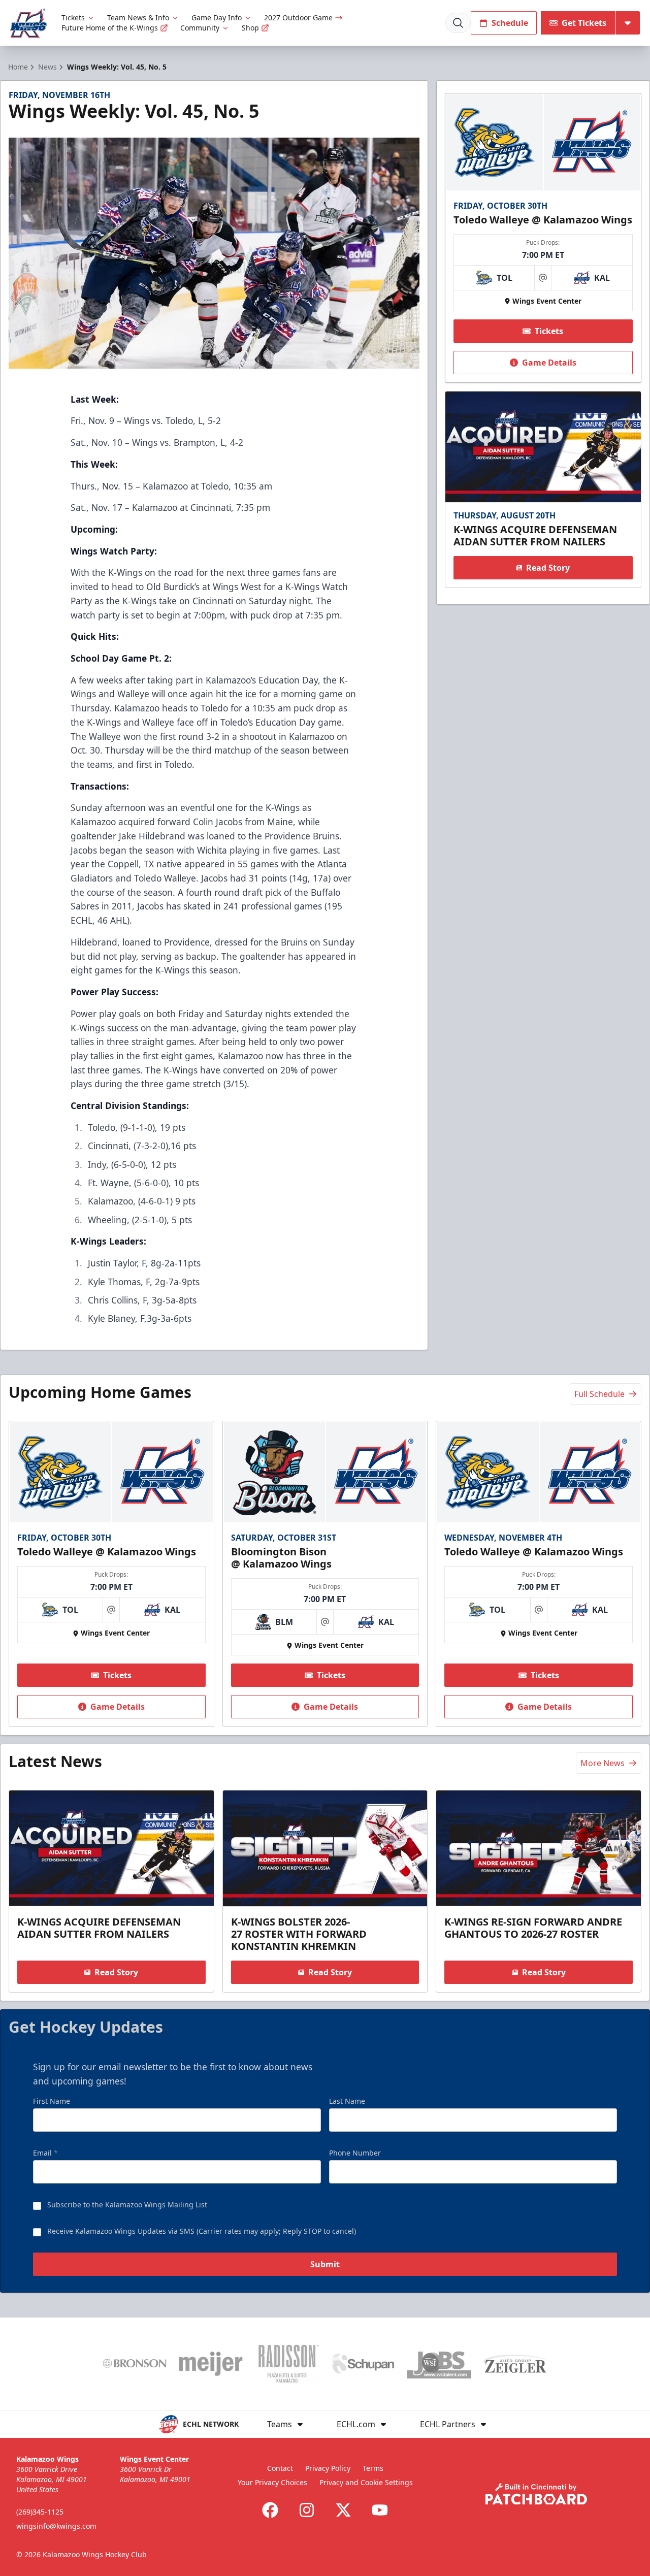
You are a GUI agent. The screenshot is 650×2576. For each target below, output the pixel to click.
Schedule (510, 23)
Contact (280, 2468)
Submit (325, 2264)
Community (200, 28)
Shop (250, 28)
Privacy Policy (328, 2468)
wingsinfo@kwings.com (56, 2526)
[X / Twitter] (343, 2510)
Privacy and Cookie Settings (366, 2482)
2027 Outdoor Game (298, 18)
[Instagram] (307, 2510)
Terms (373, 2468)
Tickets (73, 18)
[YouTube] (380, 2510)
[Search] (458, 23)
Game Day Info (217, 18)
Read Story (548, 568)
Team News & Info (138, 18)
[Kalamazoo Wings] (29, 23)
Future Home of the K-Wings (110, 28)
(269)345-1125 (40, 2512)
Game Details (549, 363)
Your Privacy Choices (272, 2482)
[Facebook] (270, 2510)
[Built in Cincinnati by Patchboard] (536, 2494)
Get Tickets (584, 23)
